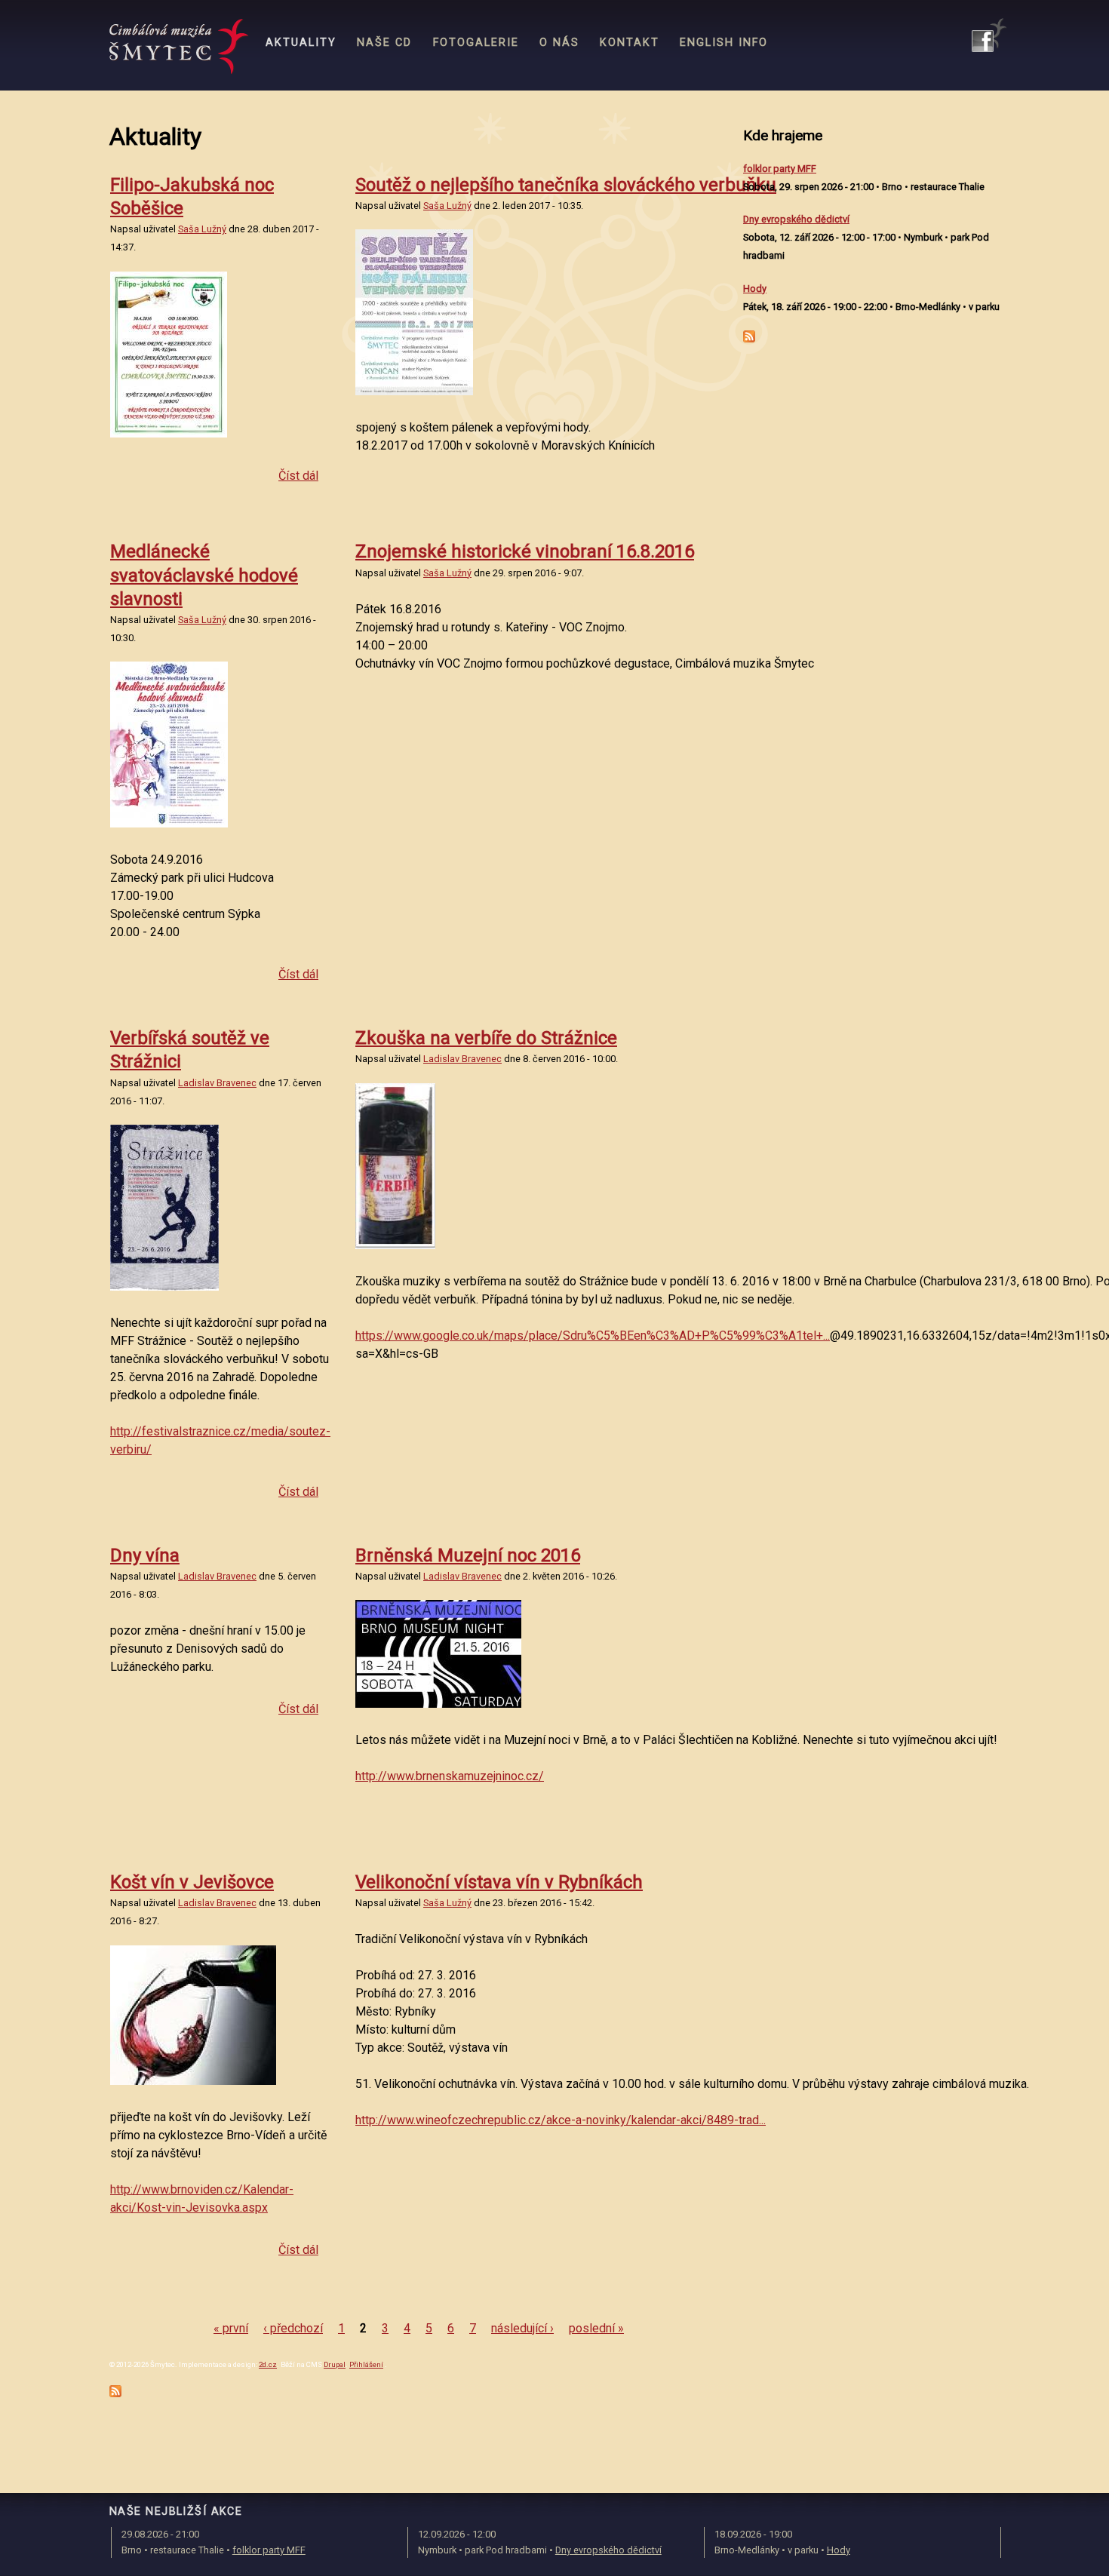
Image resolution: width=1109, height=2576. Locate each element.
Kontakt (630, 43)
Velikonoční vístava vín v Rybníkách (499, 1882)
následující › (522, 2328)
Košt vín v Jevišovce (192, 1882)
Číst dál (298, 476)
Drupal (335, 2364)
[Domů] (179, 47)
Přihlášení (366, 2364)
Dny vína (145, 1555)
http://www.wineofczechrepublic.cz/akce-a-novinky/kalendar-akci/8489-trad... (561, 2120)
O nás (559, 43)
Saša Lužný (202, 229)
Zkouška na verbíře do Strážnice (486, 1038)
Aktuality (301, 43)
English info (724, 43)
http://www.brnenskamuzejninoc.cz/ (450, 1776)
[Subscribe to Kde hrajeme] (749, 339)
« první (231, 2328)
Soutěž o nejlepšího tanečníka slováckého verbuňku (566, 185)
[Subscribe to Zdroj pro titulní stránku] (115, 2393)
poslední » (596, 2328)
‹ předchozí (293, 2328)
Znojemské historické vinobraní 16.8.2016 (525, 551)
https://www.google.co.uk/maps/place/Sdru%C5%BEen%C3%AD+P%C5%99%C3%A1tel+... (593, 1336)
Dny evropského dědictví (796, 219)
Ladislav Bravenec (217, 1083)
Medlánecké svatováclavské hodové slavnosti (204, 575)
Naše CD (384, 43)
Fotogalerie (476, 43)
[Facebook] (989, 35)
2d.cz (268, 2364)
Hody (755, 289)
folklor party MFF (780, 169)
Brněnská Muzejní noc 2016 (468, 1555)
